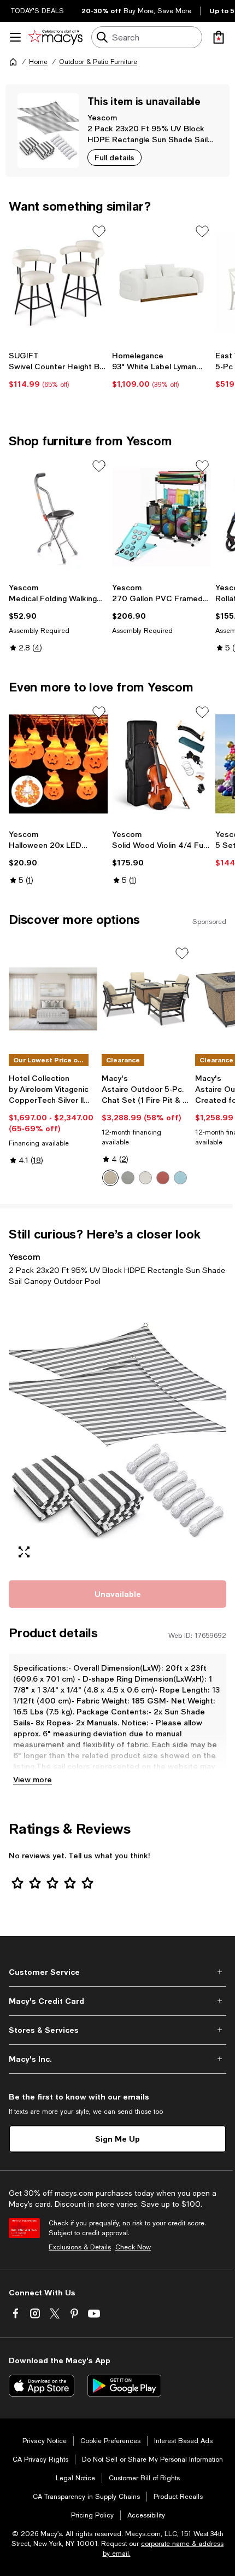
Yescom (102, 117)
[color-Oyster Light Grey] (128, 1178)
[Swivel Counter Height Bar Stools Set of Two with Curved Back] (58, 283)
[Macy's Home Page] (55, 37)
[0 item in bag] (219, 37)
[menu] (15, 37)
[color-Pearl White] (145, 1178)
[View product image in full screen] (24, 1552)
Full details (114, 157)
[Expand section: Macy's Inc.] (117, 2059)
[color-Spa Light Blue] (180, 1178)
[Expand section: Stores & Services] (117, 2030)
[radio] (110, 1178)
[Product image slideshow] (117, 1432)
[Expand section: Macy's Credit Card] (117, 2001)
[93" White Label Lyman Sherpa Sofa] (161, 283)
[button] (117, 1432)
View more (33, 1779)
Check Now (133, 2247)
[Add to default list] (99, 231)
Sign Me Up (117, 2139)
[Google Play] (124, 2386)
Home (38, 62)
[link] (58, 370)
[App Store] (42, 2386)
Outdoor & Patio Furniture (98, 62)
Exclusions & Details (80, 2247)
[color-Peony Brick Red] (163, 1178)
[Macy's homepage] (13, 62)
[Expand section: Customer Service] (117, 1972)
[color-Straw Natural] (110, 1178)
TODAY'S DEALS (37, 11)
